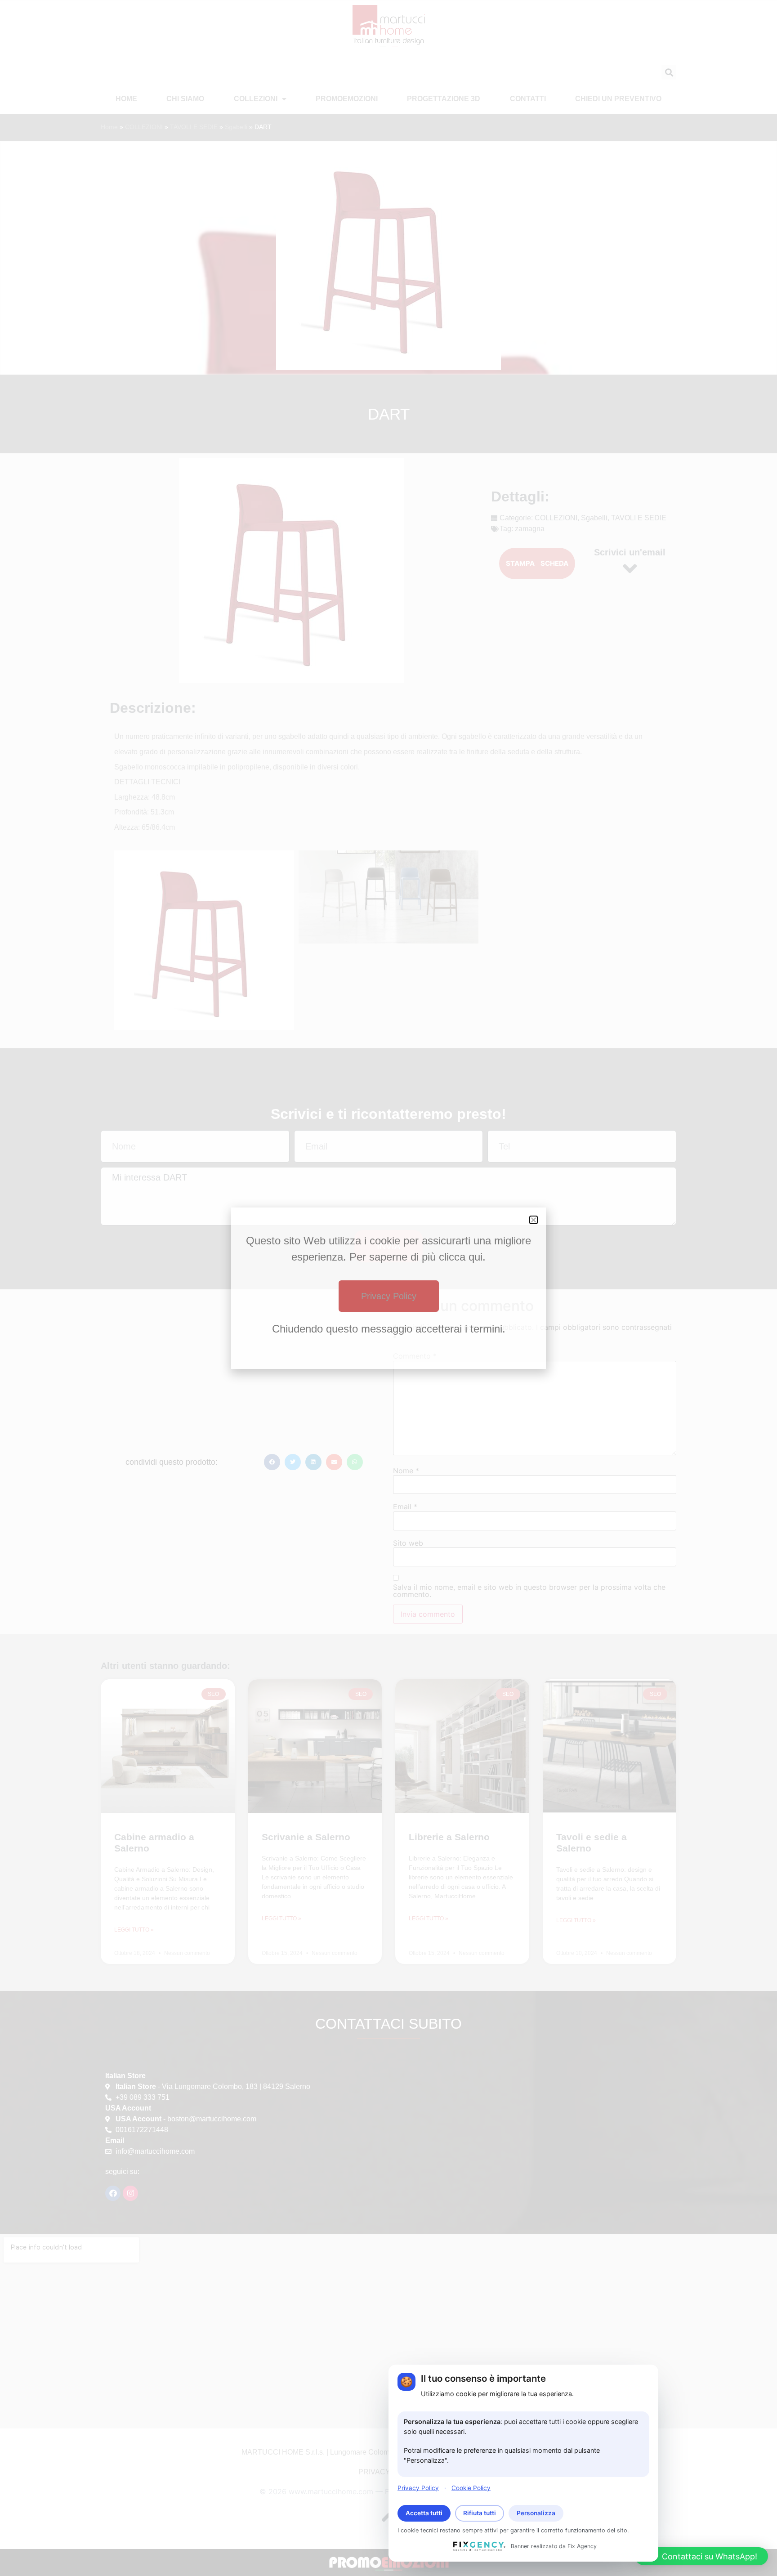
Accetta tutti (424, 2513)
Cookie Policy (471, 2487)
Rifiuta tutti (480, 2513)
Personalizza (536, 2513)
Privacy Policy (418, 2487)
